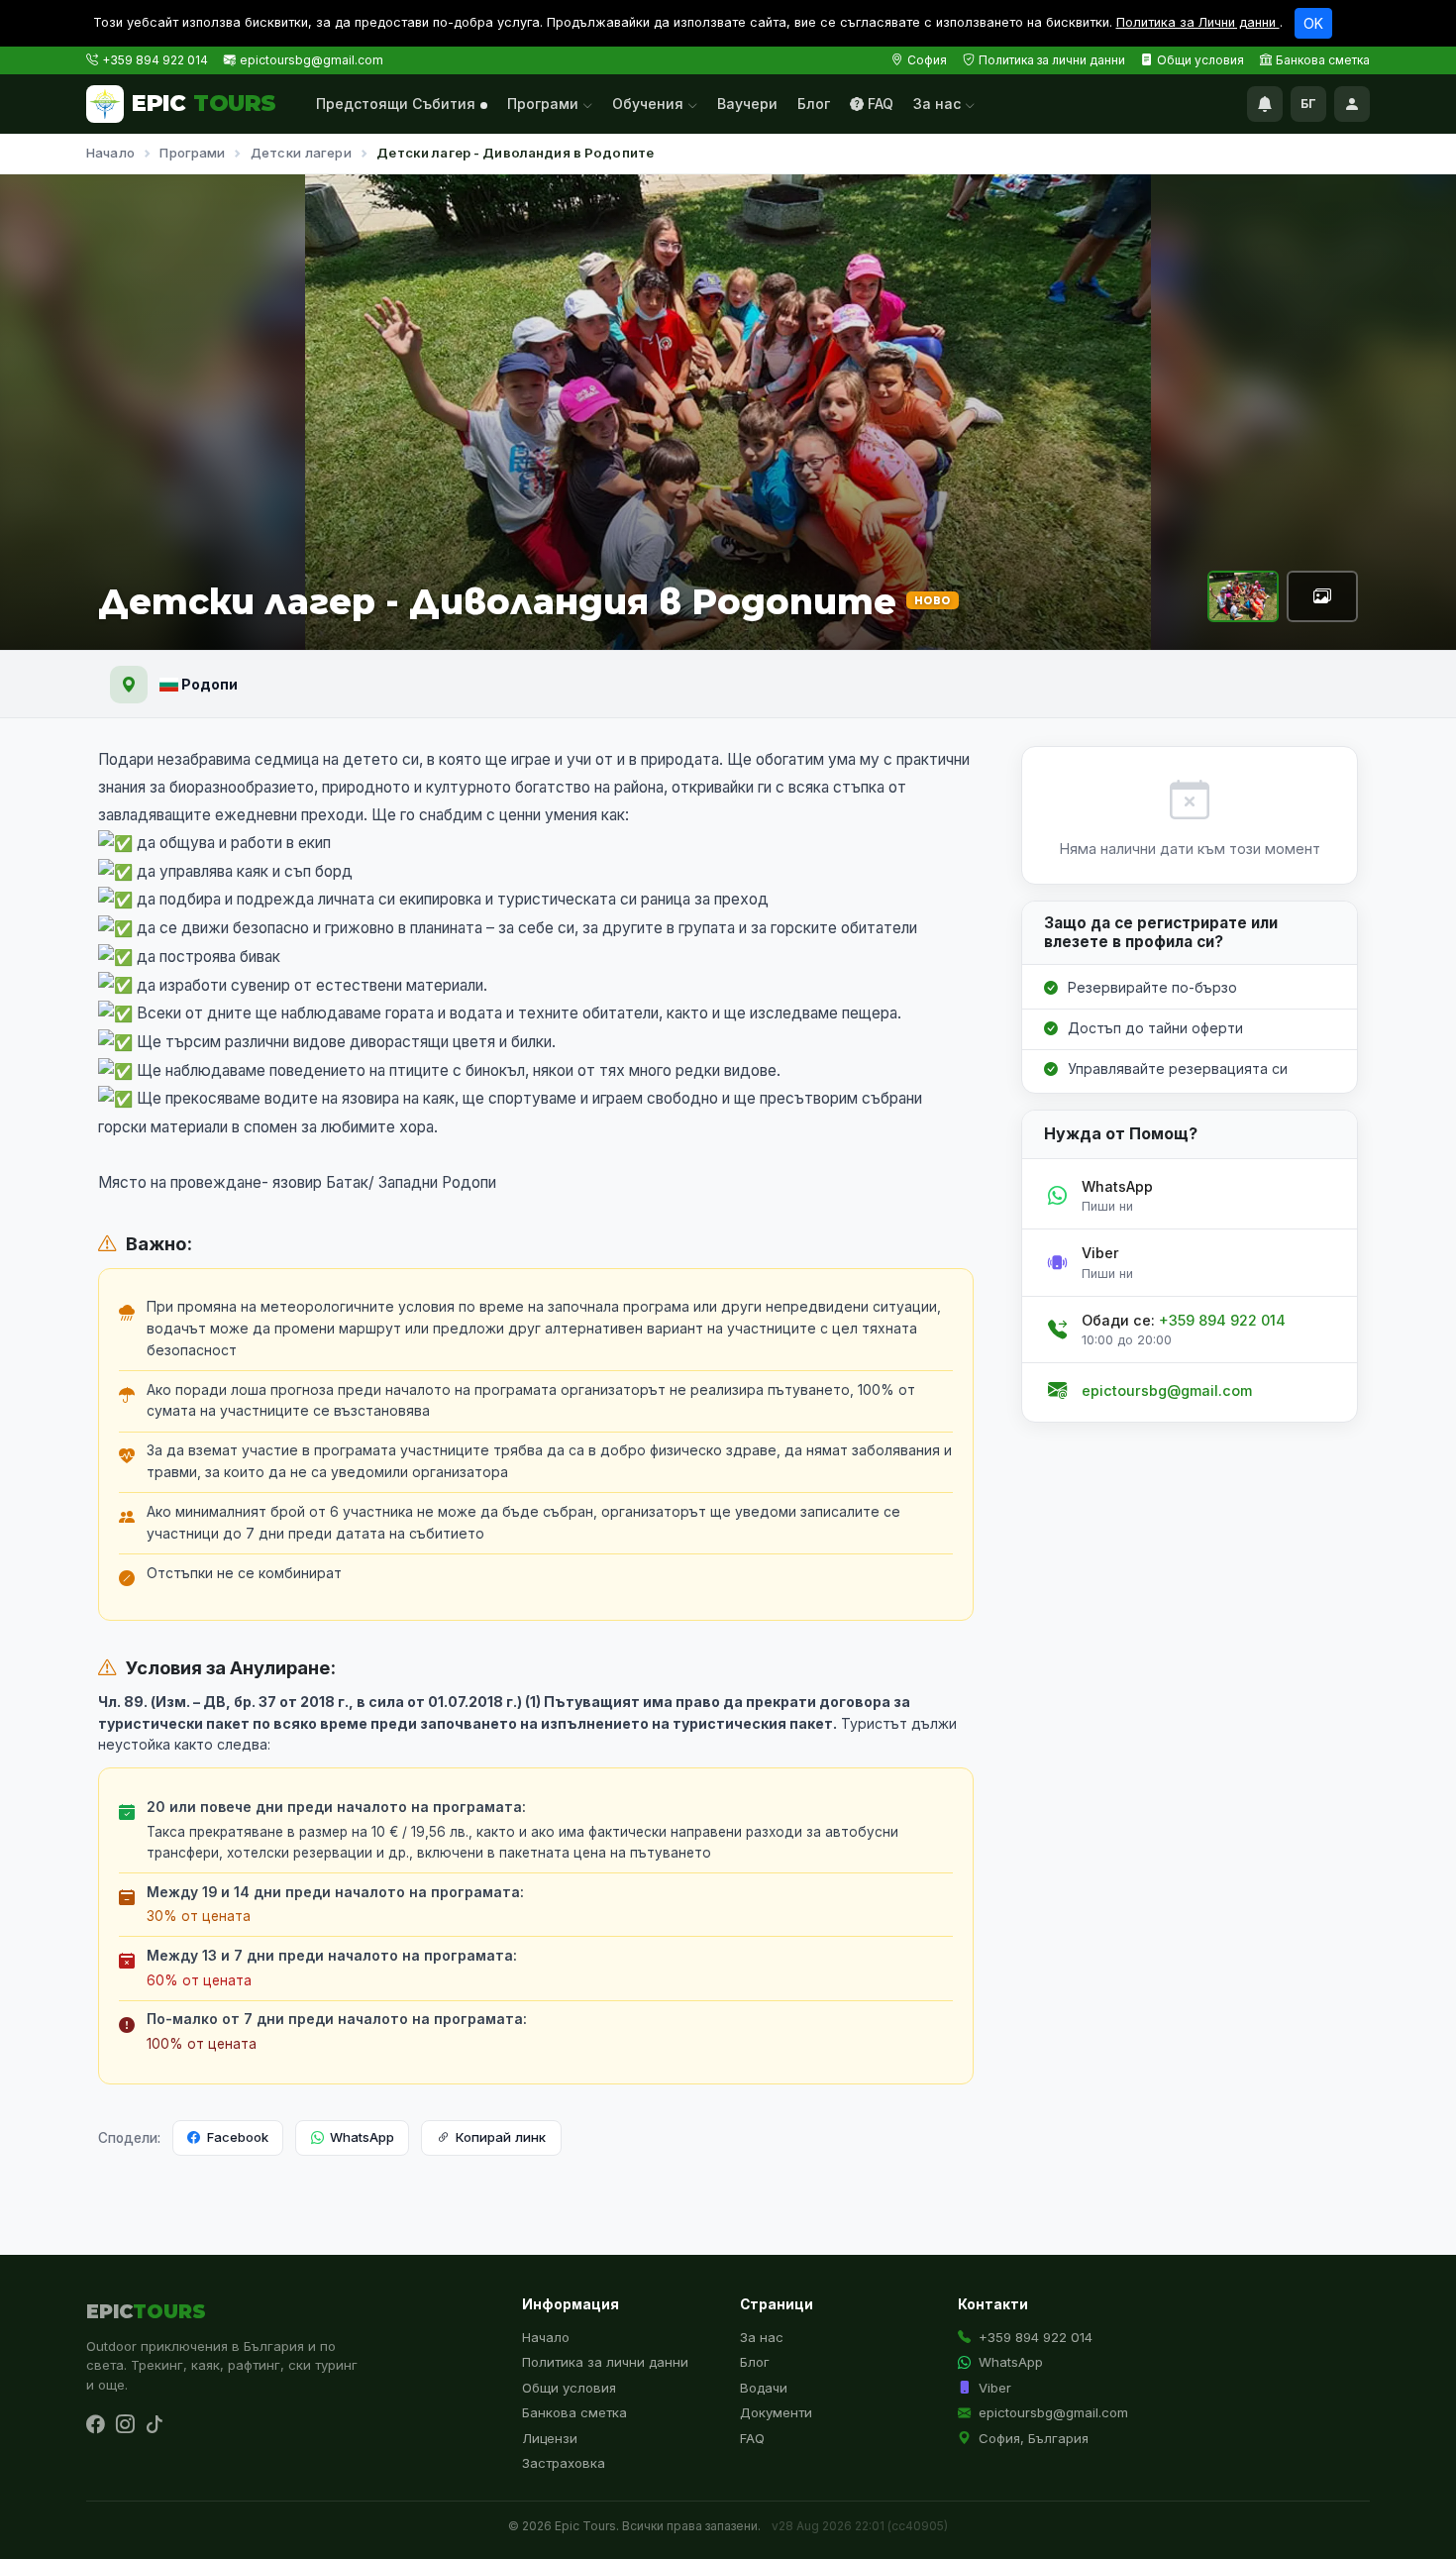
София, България (1034, 2438)
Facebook (238, 2137)
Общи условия (1200, 60)
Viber (995, 2388)
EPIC (204, 103)
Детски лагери (301, 153)
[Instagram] (125, 2425)
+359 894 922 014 (155, 60)
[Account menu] (1352, 104)
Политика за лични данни (1052, 60)
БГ (1308, 104)
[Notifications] (1265, 104)
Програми (545, 104)
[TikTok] (155, 2425)
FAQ (881, 104)
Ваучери (747, 104)
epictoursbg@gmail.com (312, 60)
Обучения (650, 104)
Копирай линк (501, 2137)
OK (1313, 23)
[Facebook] (95, 2425)
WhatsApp (362, 2137)
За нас (939, 104)
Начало (110, 153)
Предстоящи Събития (396, 104)
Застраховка (564, 2463)
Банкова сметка (1323, 60)
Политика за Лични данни (1198, 22)
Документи (776, 2412)
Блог (814, 104)
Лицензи (550, 2438)
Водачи (764, 2388)
